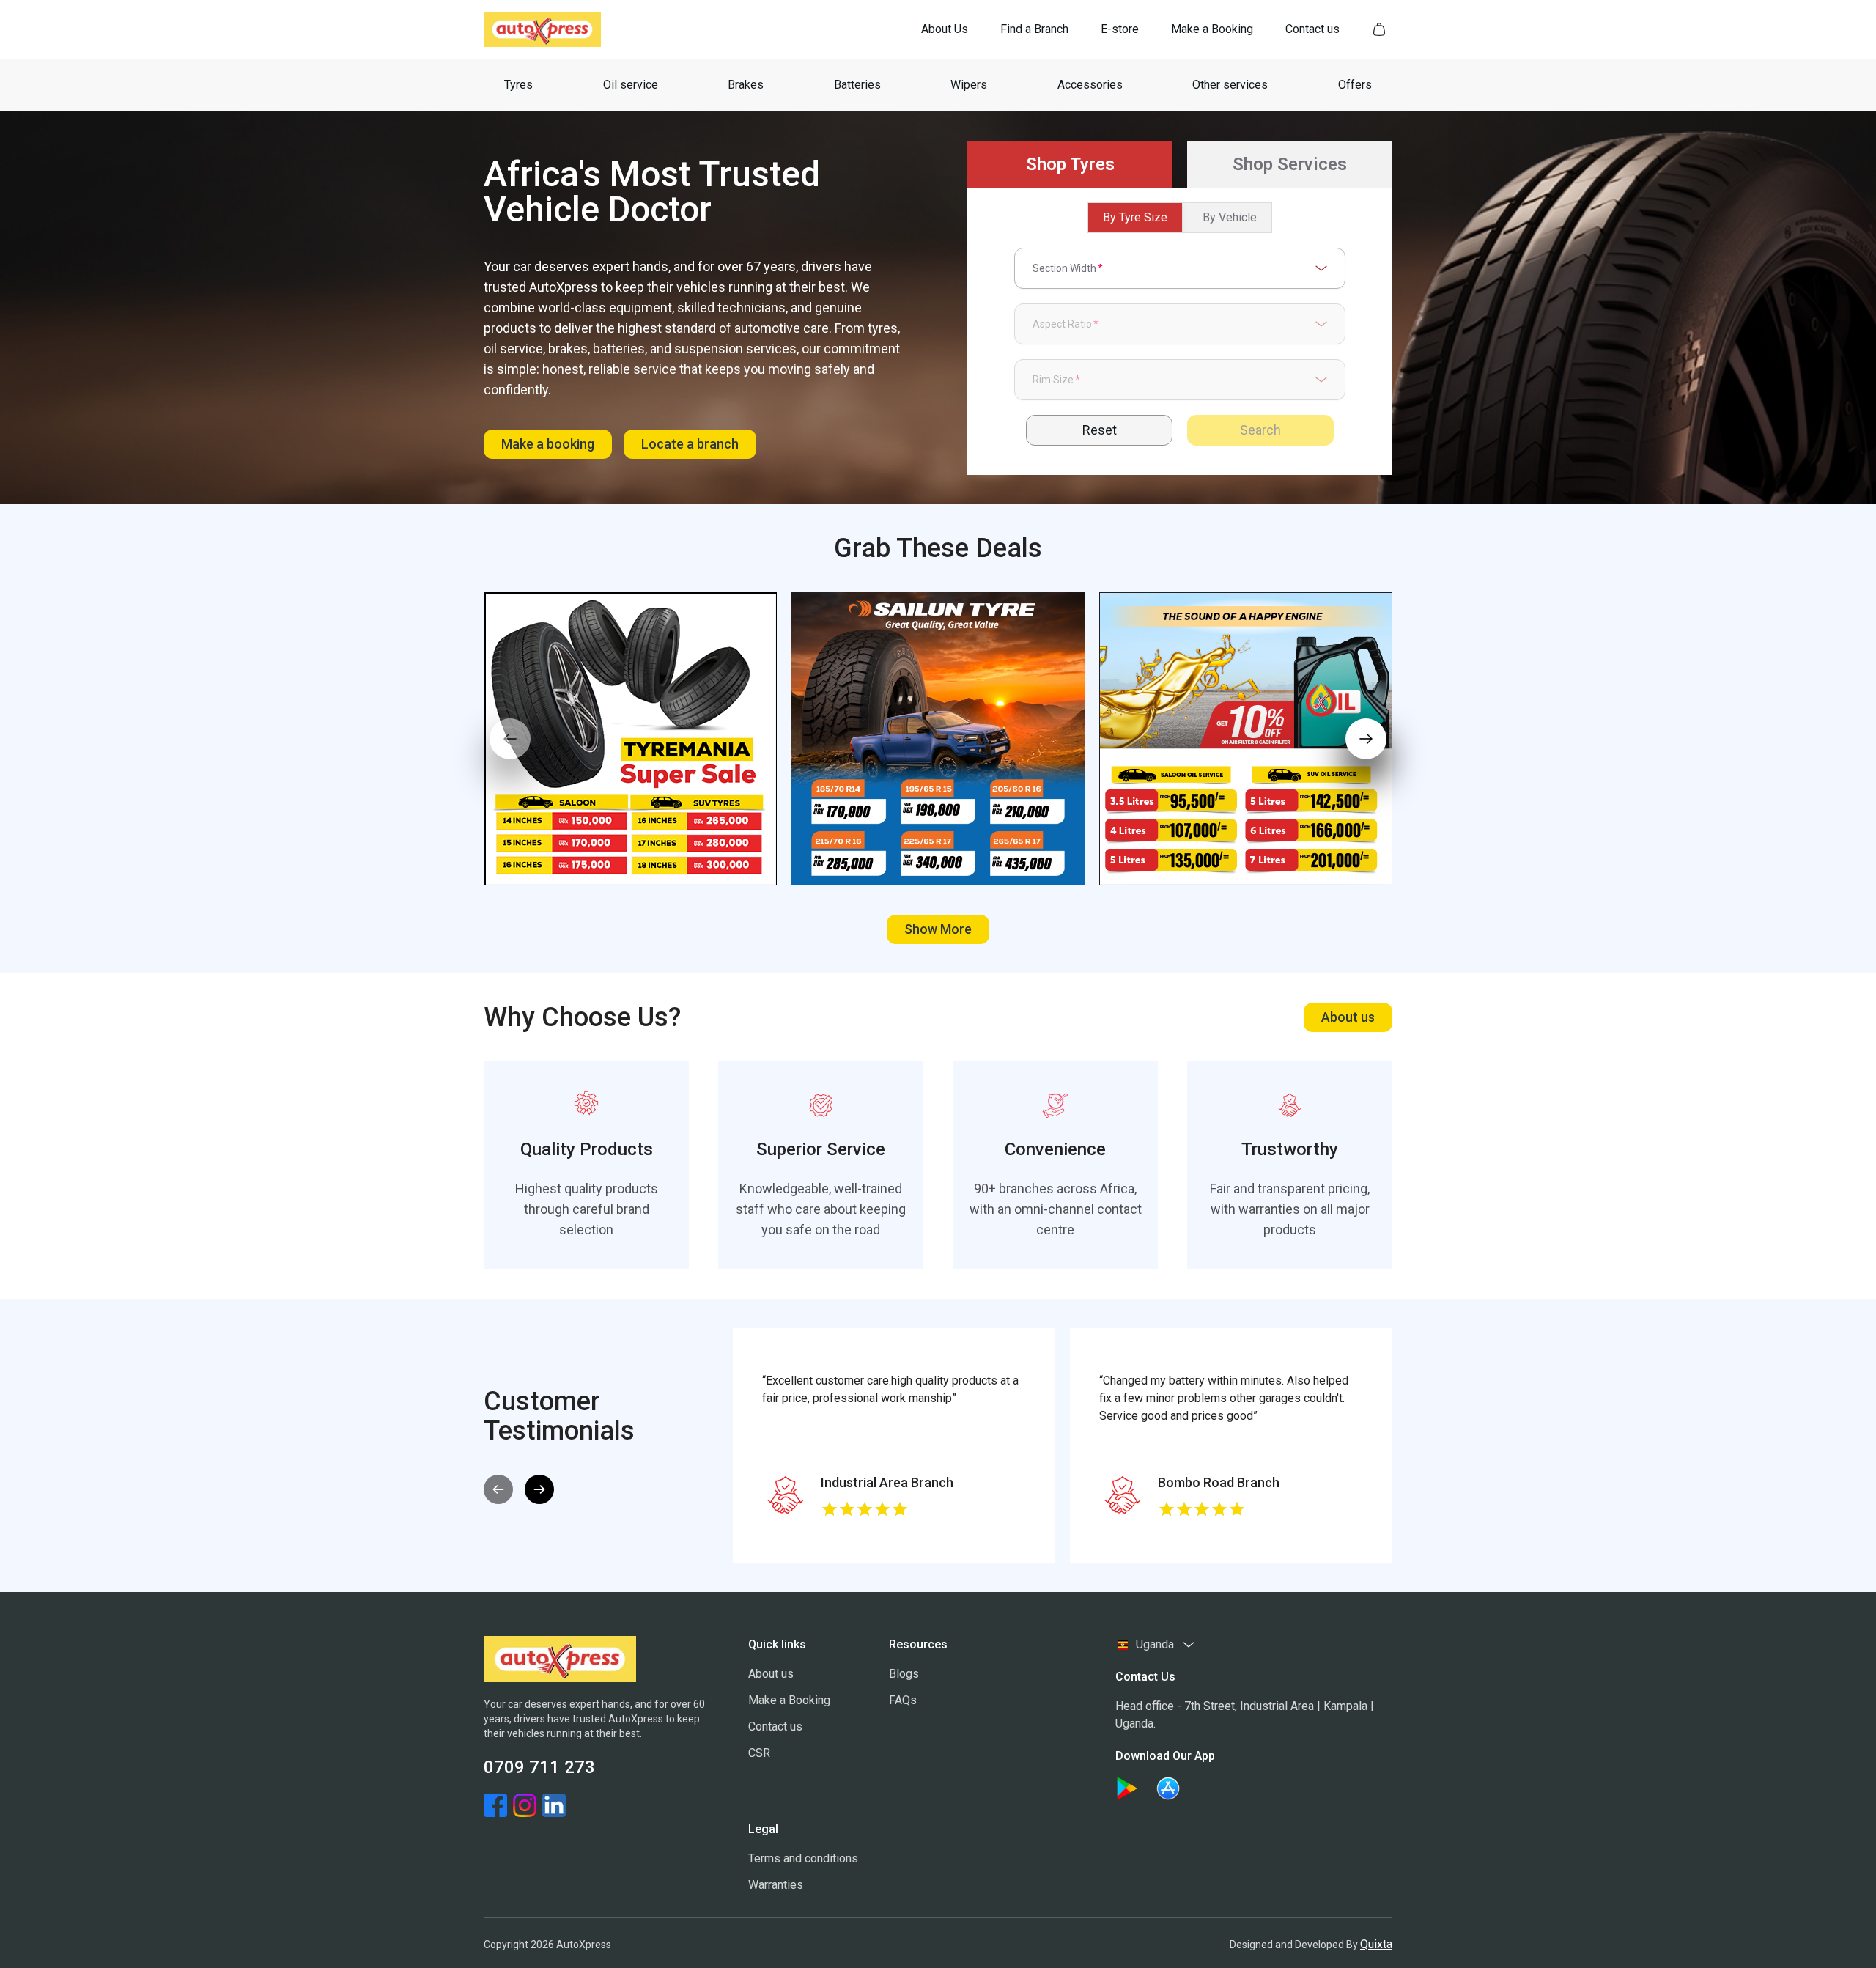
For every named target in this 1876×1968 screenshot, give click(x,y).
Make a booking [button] (548, 444)
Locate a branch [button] (690, 444)
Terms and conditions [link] (803, 1858)
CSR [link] (759, 1753)
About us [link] (771, 1674)
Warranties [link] (776, 1885)
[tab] (1070, 164)
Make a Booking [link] (789, 1700)
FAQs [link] (903, 1700)
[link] (945, 29)
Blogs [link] (904, 1674)
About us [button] (1348, 1017)
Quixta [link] (1376, 1944)
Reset (1100, 430)
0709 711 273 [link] (539, 1767)
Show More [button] (938, 929)
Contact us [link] (775, 1726)
